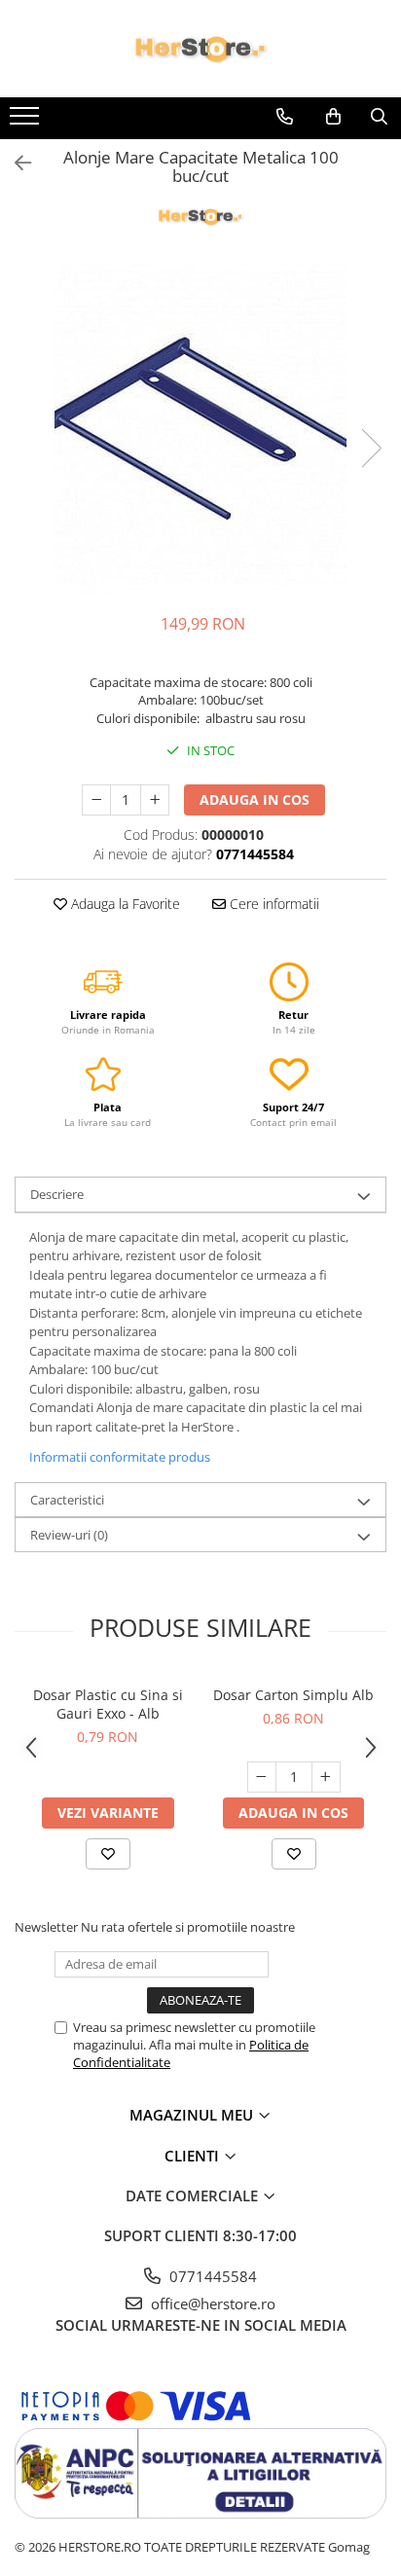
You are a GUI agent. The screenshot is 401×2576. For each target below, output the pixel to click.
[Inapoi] (15, 163)
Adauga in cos (255, 799)
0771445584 (211, 2276)
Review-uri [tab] (69, 1535)
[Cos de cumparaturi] (333, 117)
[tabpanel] (200, 428)
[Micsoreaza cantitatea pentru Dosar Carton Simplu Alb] (262, 1777)
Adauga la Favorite (124, 904)
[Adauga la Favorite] (108, 1854)
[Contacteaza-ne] (285, 117)
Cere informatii (273, 904)
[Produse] (27, 122)
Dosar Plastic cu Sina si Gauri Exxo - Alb (108, 1704)
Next (371, 448)
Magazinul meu (193, 2115)
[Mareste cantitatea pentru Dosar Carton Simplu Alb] (326, 1777)
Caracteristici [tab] (67, 1500)
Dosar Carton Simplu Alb (293, 1695)
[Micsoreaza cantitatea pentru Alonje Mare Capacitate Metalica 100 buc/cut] (96, 800)
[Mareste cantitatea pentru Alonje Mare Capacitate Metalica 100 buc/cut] (155, 800)
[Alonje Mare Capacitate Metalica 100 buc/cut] (200, 428)
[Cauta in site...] (379, 117)
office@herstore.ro (211, 2304)
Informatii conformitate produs (120, 1457)
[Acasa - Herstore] (200, 49)
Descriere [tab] (57, 1194)
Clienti (194, 2156)
